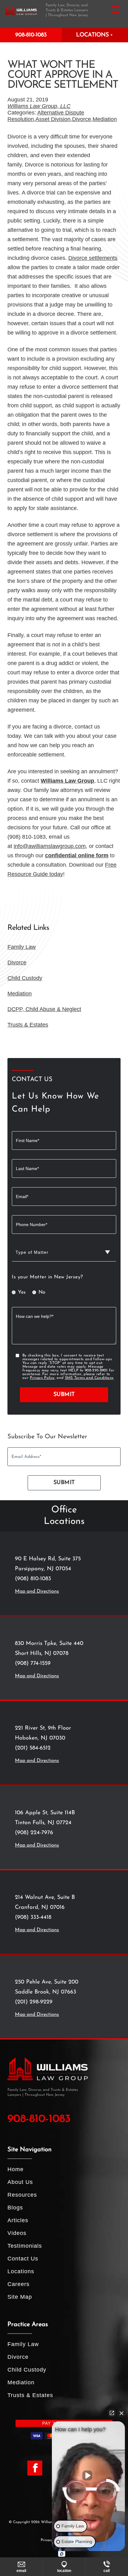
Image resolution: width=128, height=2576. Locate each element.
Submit (64, 1395)
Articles (18, 2220)
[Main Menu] (116, 9)
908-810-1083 (31, 35)
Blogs (15, 2208)
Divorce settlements (93, 258)
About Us (20, 2182)
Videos (17, 2233)
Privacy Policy (42, 1378)
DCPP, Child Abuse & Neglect (44, 1009)
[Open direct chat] (112, 2413)
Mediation (105, 119)
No (42, 1292)
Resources (22, 2195)
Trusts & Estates (28, 1025)
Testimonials (25, 2246)
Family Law (22, 947)
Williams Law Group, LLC (39, 106)
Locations (21, 2271)
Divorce (82, 119)
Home (16, 2169)
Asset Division (53, 119)
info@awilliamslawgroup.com (50, 846)
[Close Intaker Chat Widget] (121, 2413)
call (107, 2571)
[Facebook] (35, 2468)
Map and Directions (37, 1591)
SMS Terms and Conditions (89, 1378)
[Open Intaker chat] (62, 2554)
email (21, 2571)
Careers (18, 2284)
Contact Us (23, 2259)
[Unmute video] (89, 2475)
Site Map (20, 2297)
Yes (22, 1292)
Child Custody (25, 978)
